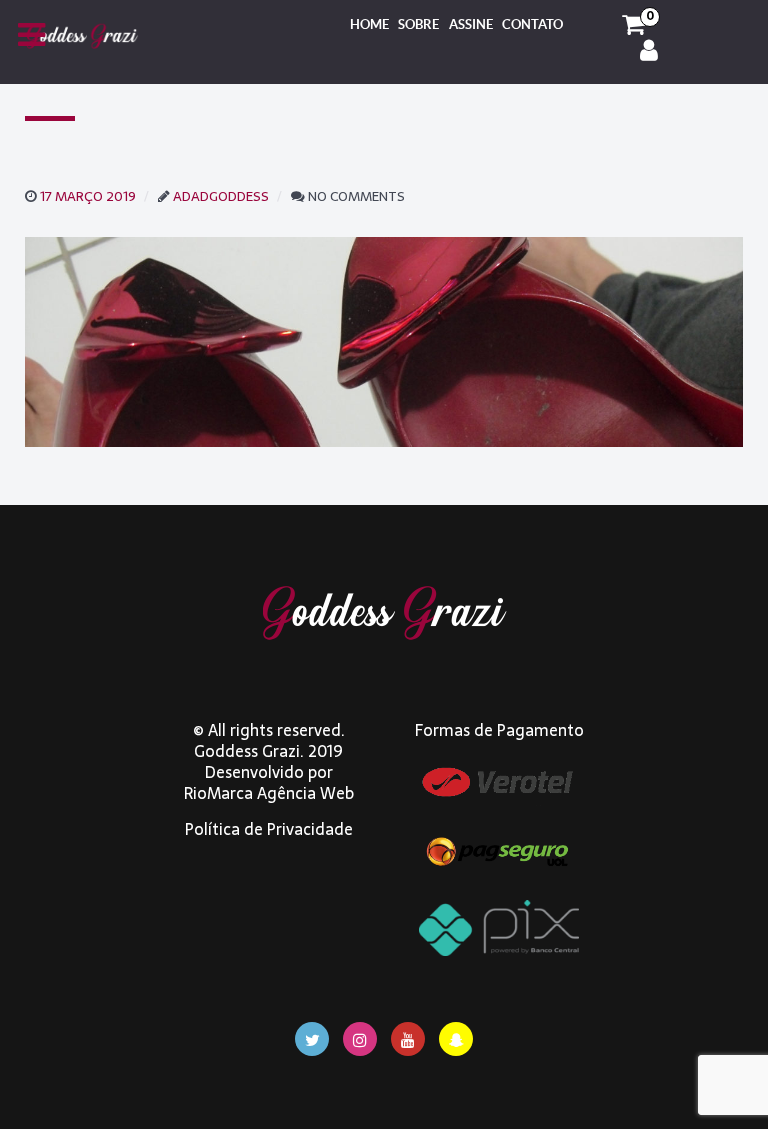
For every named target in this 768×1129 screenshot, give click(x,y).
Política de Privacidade (269, 829)
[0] (633, 25)
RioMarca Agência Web (269, 793)
